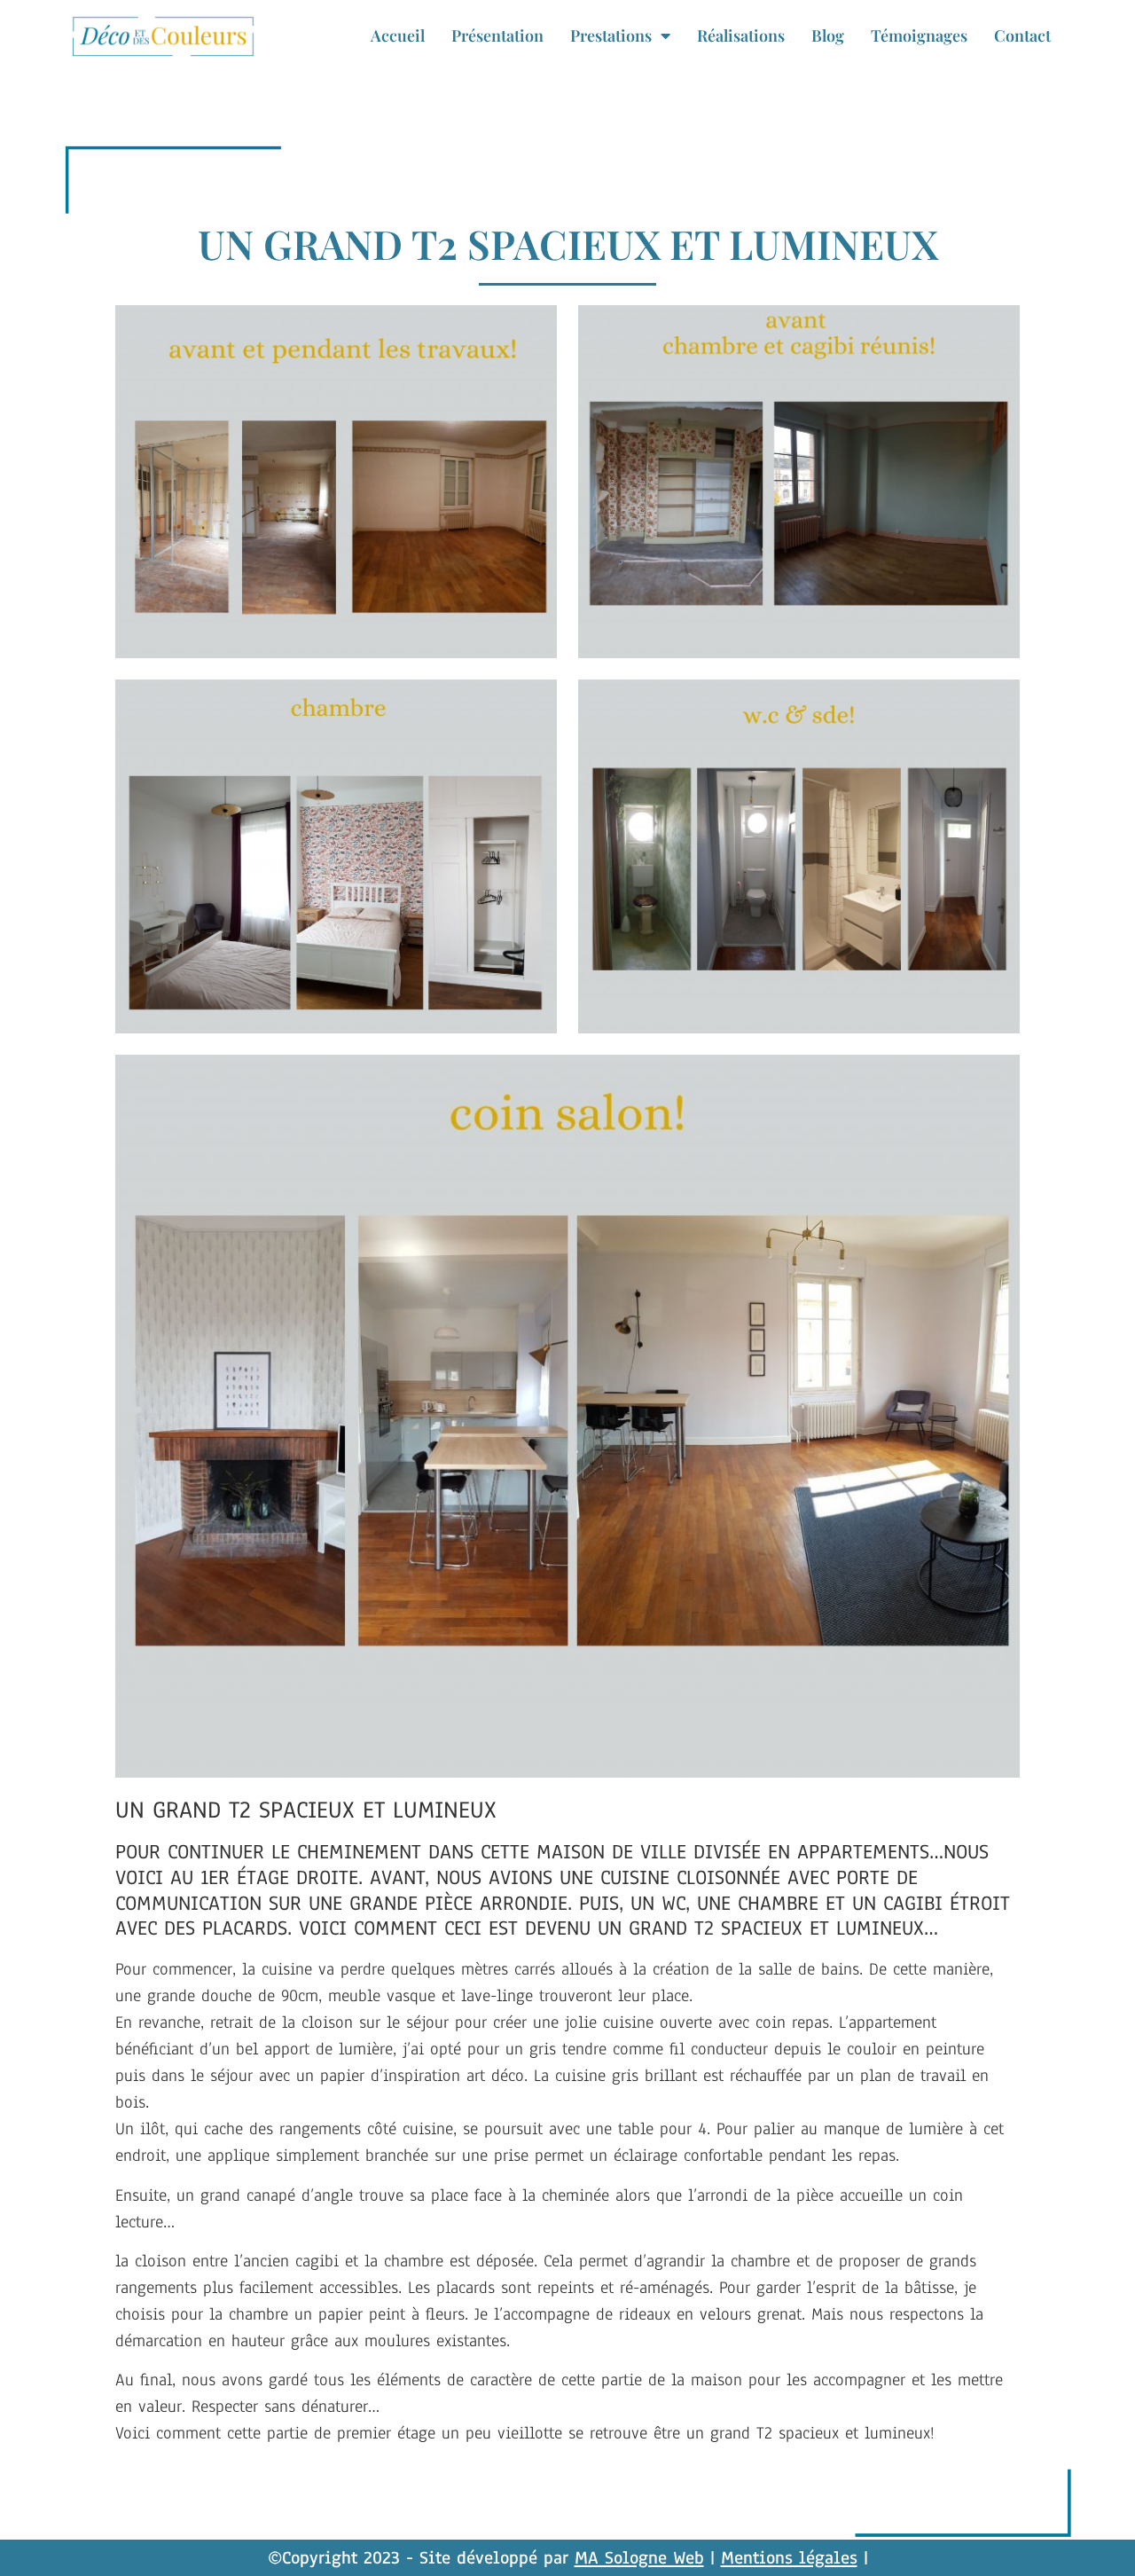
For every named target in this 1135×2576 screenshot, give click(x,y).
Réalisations (741, 35)
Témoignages (919, 35)
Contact (1022, 35)
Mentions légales (789, 2558)
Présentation (497, 35)
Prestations (611, 35)
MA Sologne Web (639, 2558)
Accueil (398, 35)
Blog (828, 35)
